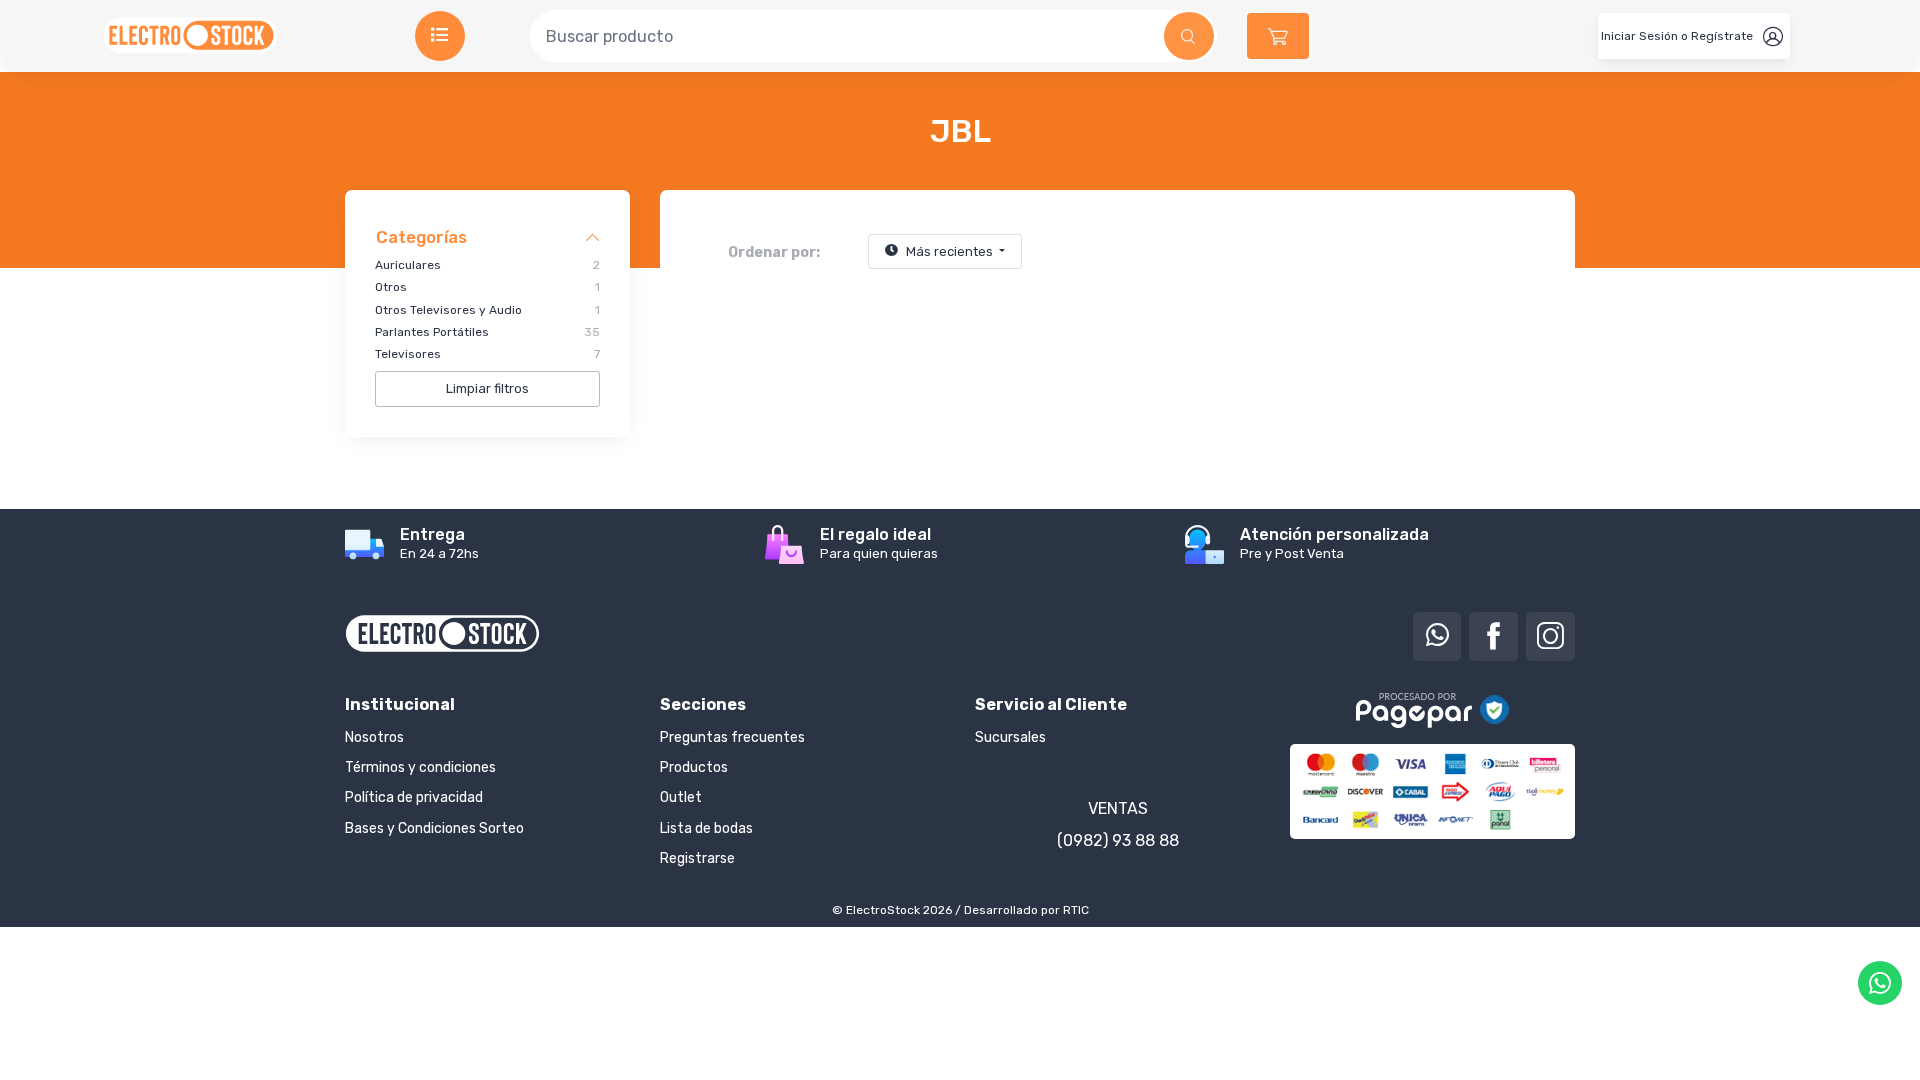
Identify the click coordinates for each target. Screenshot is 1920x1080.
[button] (1278, 36)
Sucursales (1010, 737)
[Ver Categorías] (440, 36)
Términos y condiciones (420, 767)
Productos (694, 767)
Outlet (681, 797)
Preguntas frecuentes (732, 737)
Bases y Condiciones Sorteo (434, 828)
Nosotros (374, 737)
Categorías (421, 237)
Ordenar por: (774, 252)
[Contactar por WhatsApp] (1880, 983)
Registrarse (697, 858)
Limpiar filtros (487, 388)
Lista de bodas (706, 828)
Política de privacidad (414, 797)
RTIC (1076, 910)
